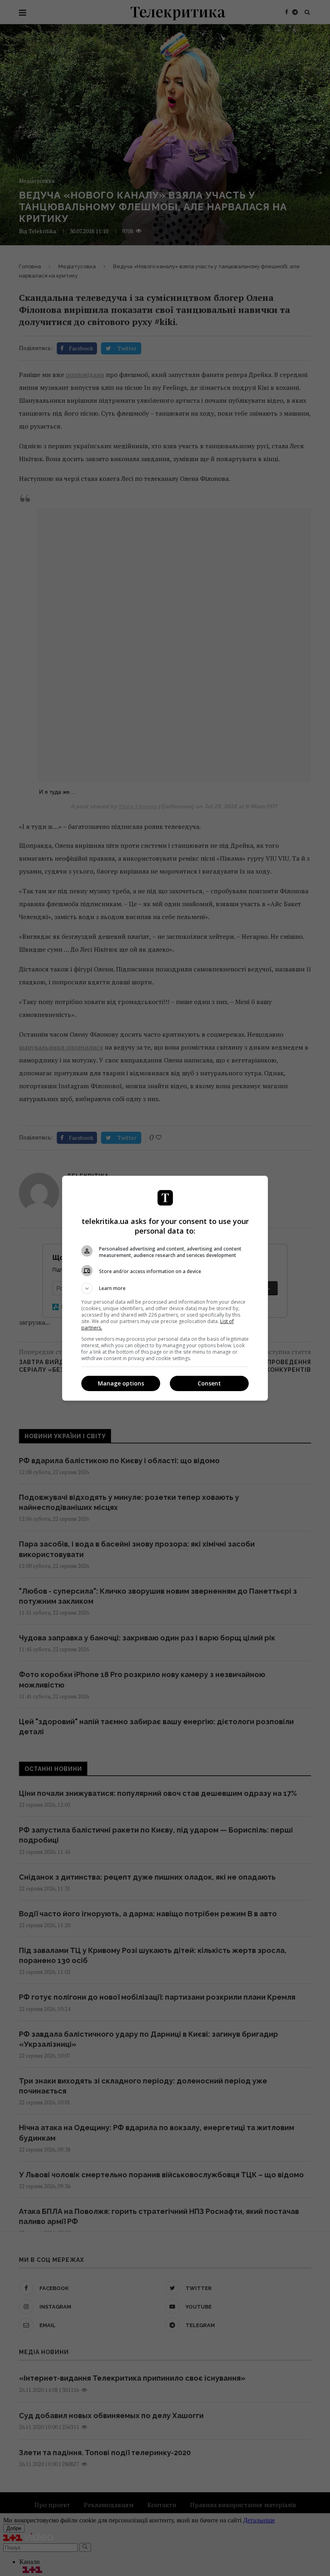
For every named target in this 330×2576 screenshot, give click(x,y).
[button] (165, 1288)
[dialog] (165, 1288)
